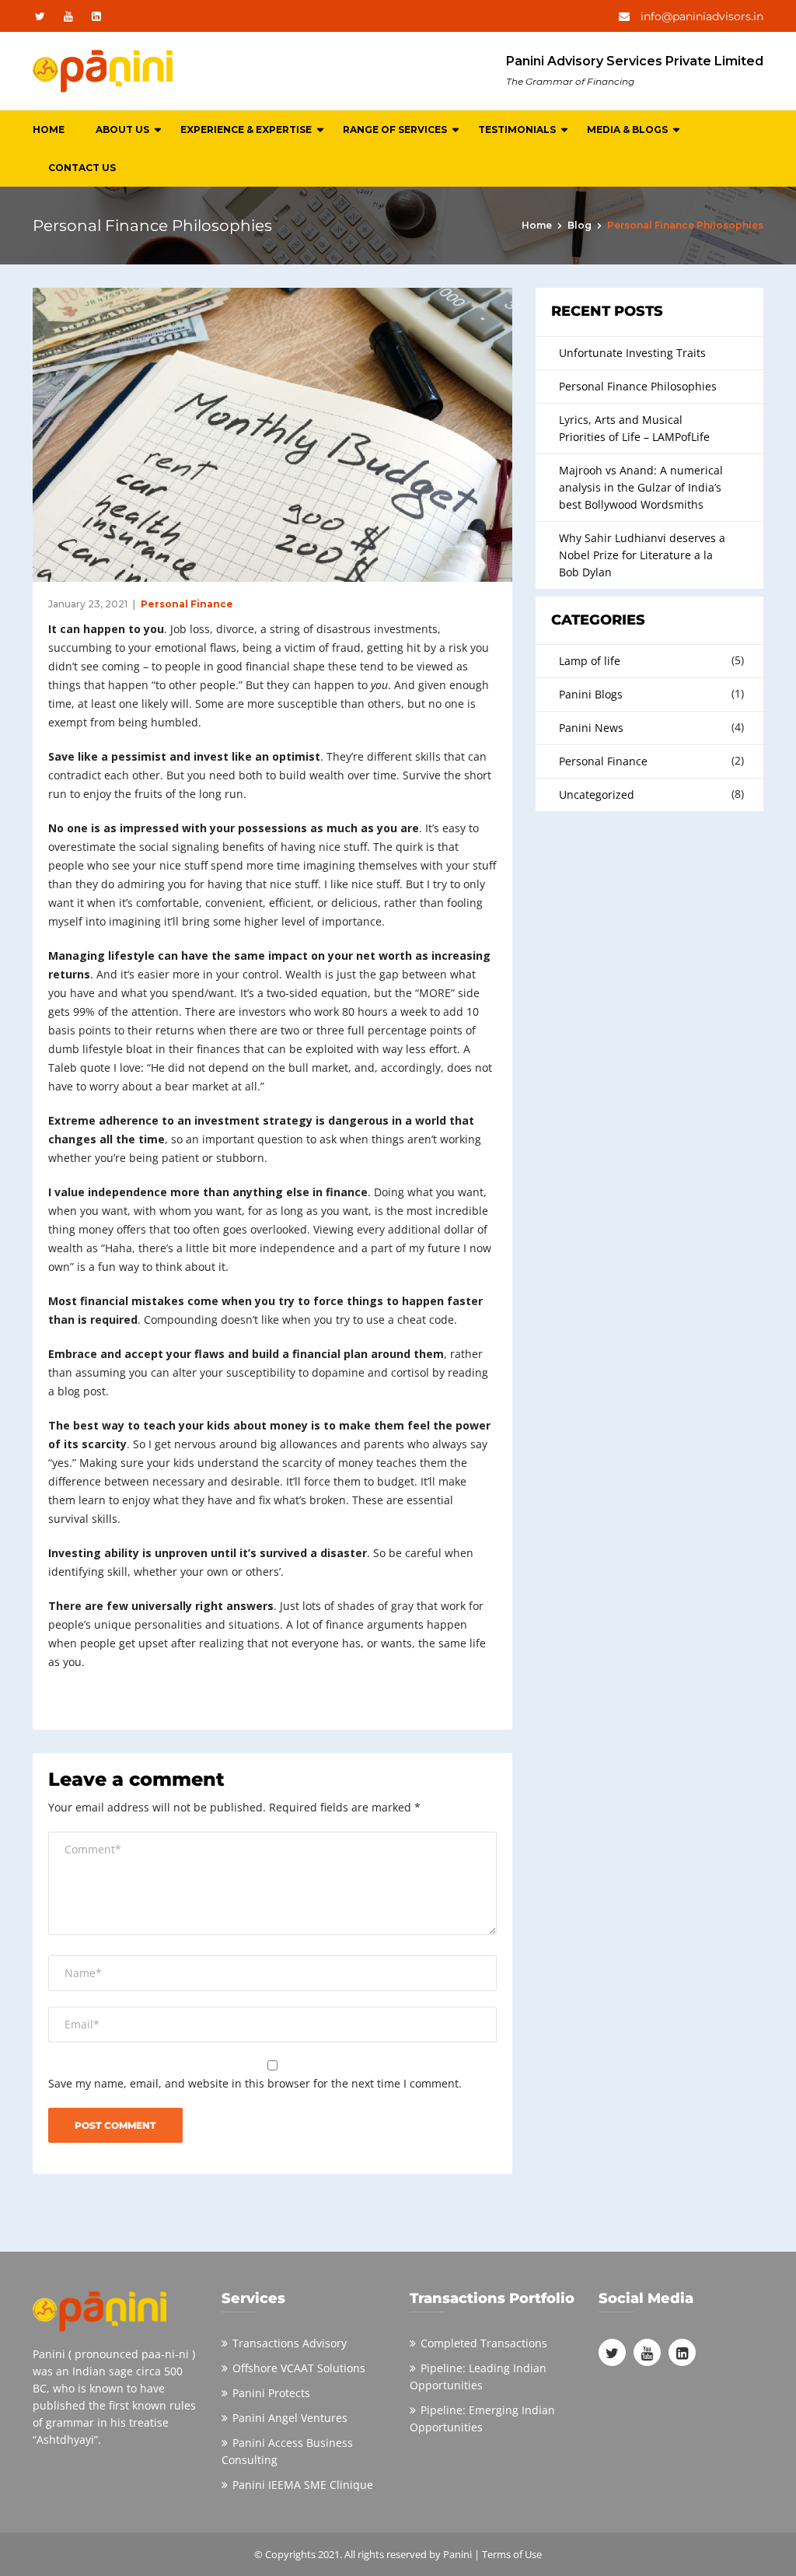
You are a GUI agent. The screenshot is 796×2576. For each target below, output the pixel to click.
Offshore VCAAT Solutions (299, 2368)
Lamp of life (590, 661)
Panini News (591, 728)
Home (49, 129)
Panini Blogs (591, 694)
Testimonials (517, 129)
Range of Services (395, 129)
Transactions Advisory (290, 2343)
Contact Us (82, 168)
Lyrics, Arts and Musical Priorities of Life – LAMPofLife (634, 428)
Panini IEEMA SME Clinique (303, 2485)
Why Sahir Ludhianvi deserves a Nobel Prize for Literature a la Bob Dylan (642, 555)
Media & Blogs (627, 129)
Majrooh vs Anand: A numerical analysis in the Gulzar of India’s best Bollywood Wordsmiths (641, 487)
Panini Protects (271, 2393)
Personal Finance (187, 604)
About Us (122, 129)
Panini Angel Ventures (290, 2418)
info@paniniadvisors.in (700, 16)
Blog (580, 225)
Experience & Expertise (246, 129)
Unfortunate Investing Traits (632, 353)
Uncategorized (597, 794)
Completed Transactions (484, 2343)
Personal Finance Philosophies (638, 386)
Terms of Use (512, 2554)
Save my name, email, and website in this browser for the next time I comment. (255, 2083)
